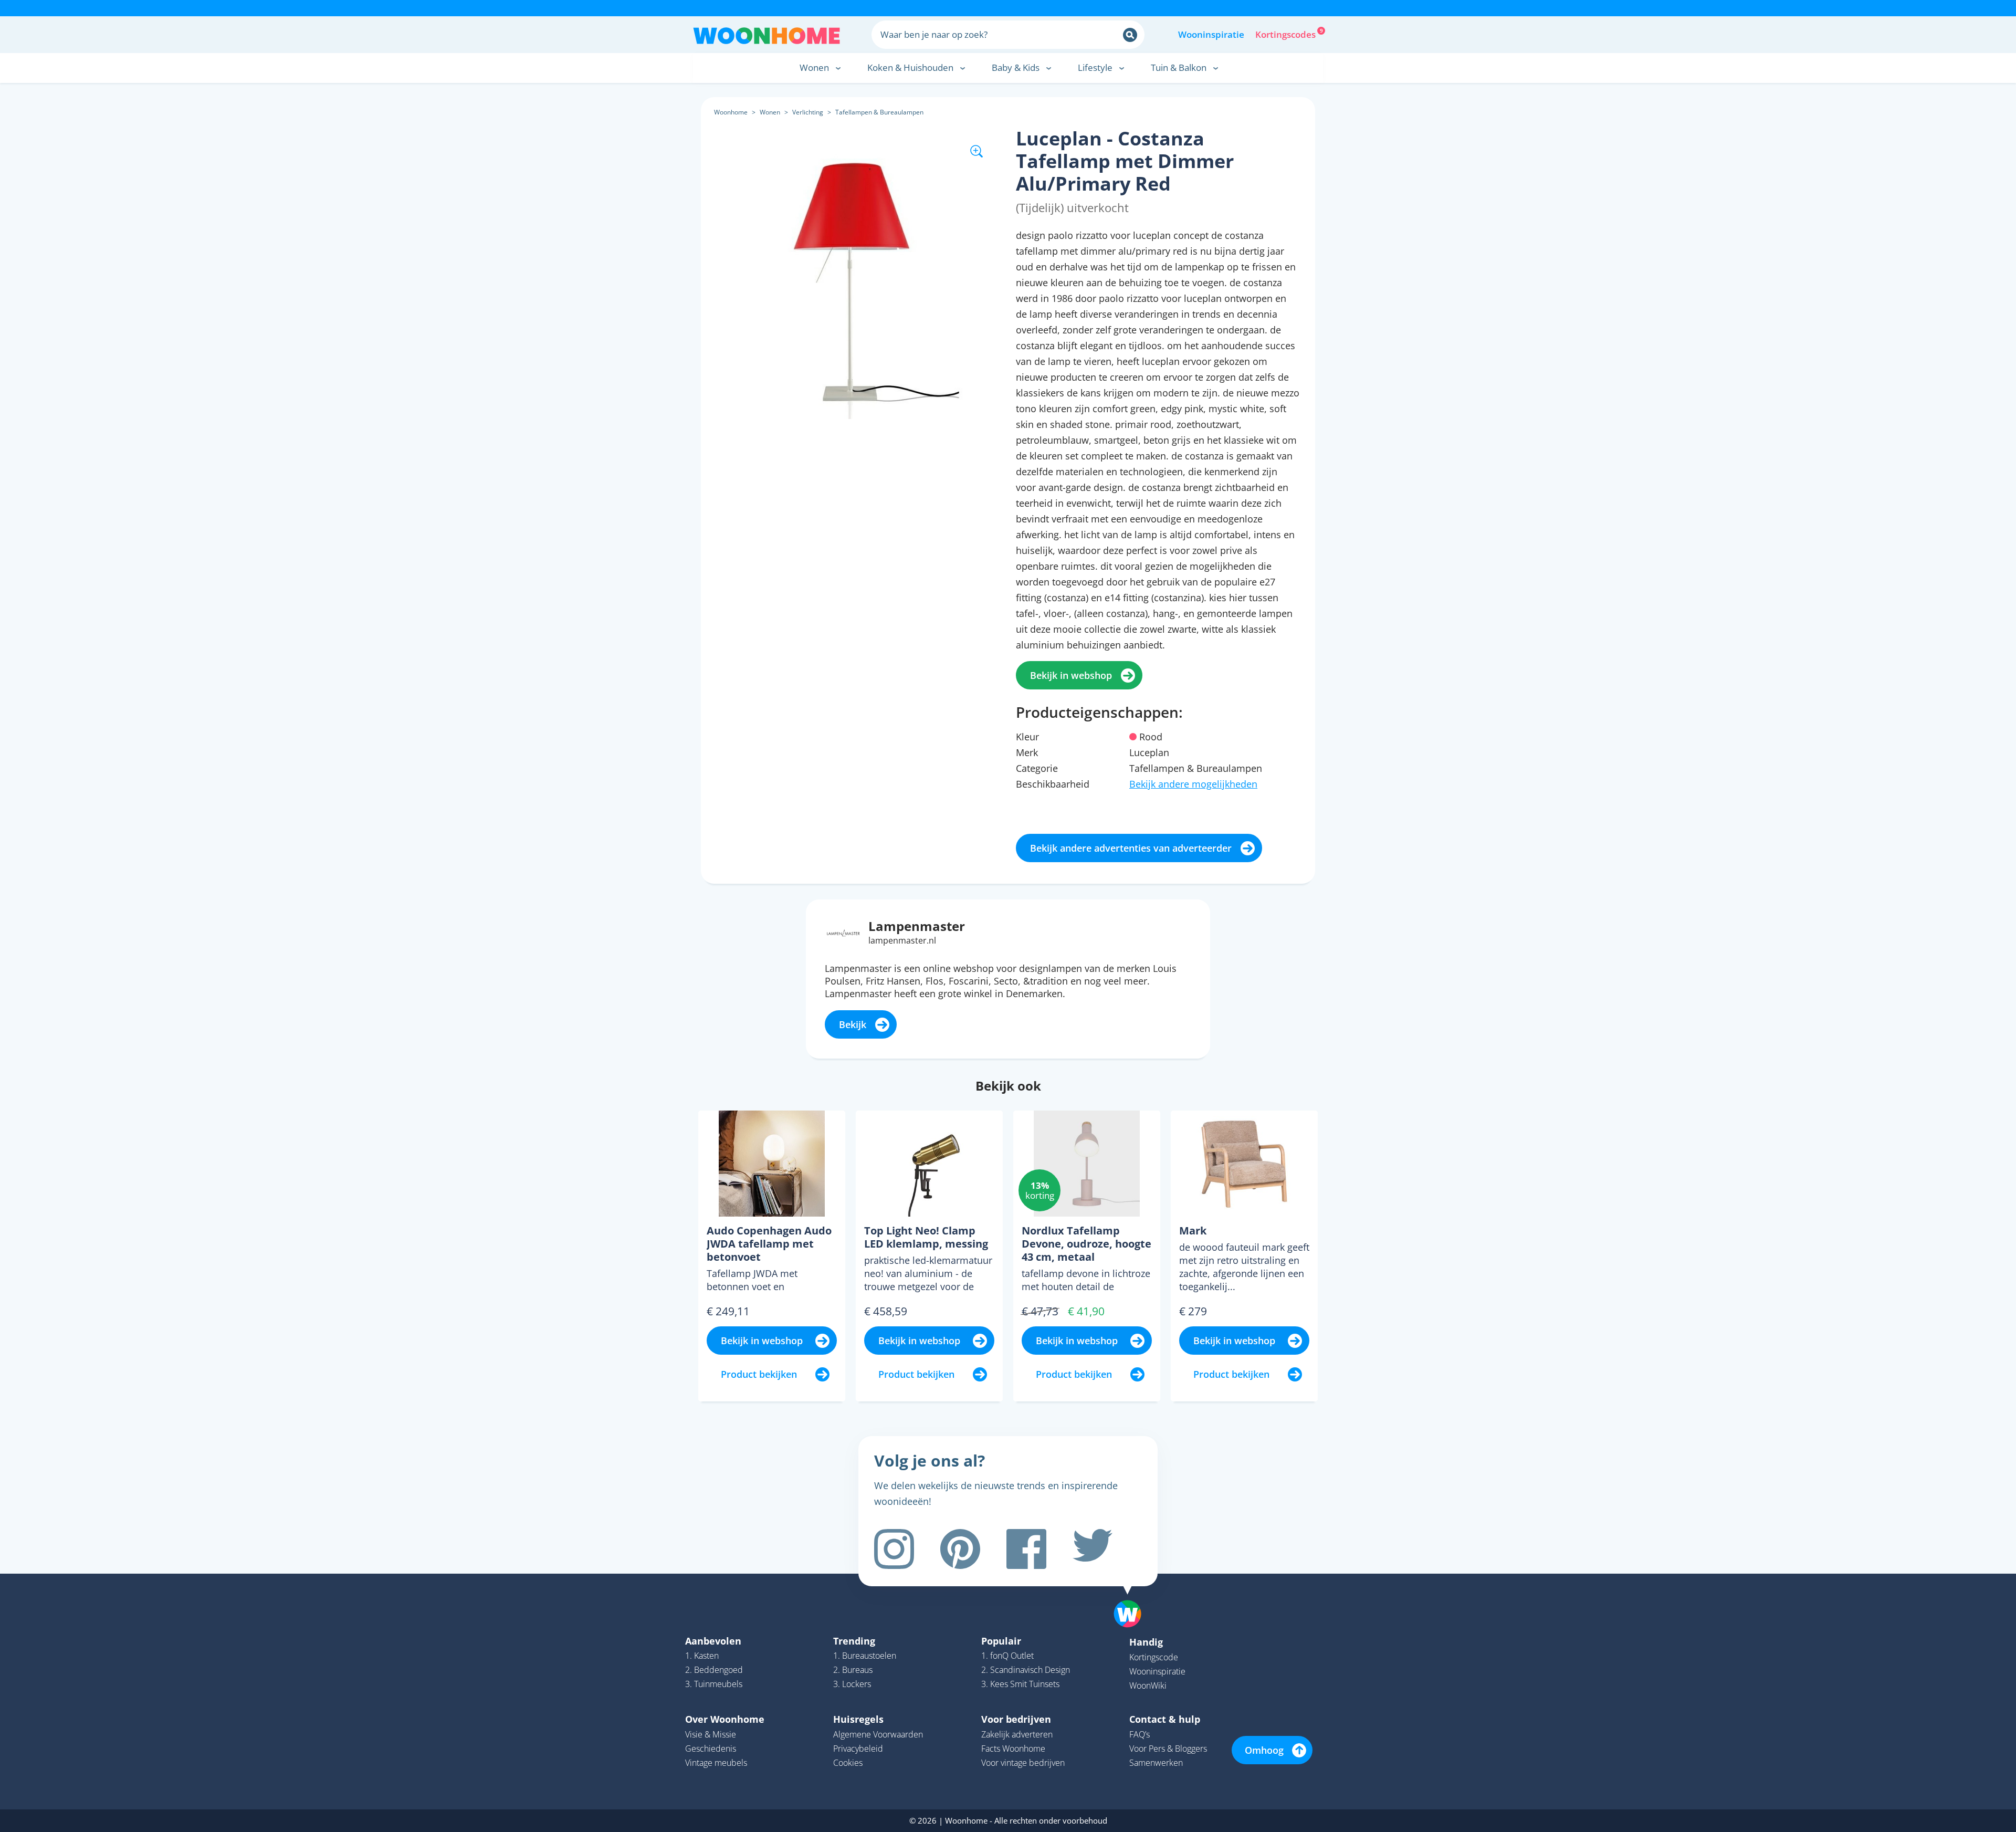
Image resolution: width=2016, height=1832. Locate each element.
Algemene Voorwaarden (878, 1734)
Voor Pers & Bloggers (1168, 1749)
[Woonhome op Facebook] (1026, 1549)
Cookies (848, 1763)
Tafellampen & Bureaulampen (879, 112)
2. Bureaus (853, 1670)
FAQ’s (1140, 1734)
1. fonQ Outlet (1007, 1656)
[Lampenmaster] (843, 932)
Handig (1146, 1642)
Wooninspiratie (1211, 34)
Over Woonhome (725, 1719)
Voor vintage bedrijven (1023, 1763)
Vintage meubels (716, 1763)
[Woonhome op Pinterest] (960, 1549)
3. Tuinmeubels (714, 1684)
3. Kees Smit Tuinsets (1020, 1684)
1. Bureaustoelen (865, 1656)
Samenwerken (1156, 1763)
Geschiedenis (711, 1749)
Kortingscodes (1286, 34)
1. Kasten (702, 1656)
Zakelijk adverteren (1017, 1734)
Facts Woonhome (1013, 1749)
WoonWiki (1148, 1686)
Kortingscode (1154, 1657)
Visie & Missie (711, 1734)
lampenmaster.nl (902, 940)
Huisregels (858, 1719)
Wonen (770, 112)
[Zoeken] (1130, 35)
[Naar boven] (1133, 1597)
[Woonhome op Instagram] (894, 1549)
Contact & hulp (1165, 1719)
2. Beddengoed (714, 1670)
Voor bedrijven (1016, 1719)
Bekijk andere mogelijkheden (1193, 784)
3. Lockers (852, 1684)
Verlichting (808, 112)
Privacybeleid (858, 1749)
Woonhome (731, 112)
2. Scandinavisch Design (1026, 1670)
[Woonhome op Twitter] (1093, 1549)
